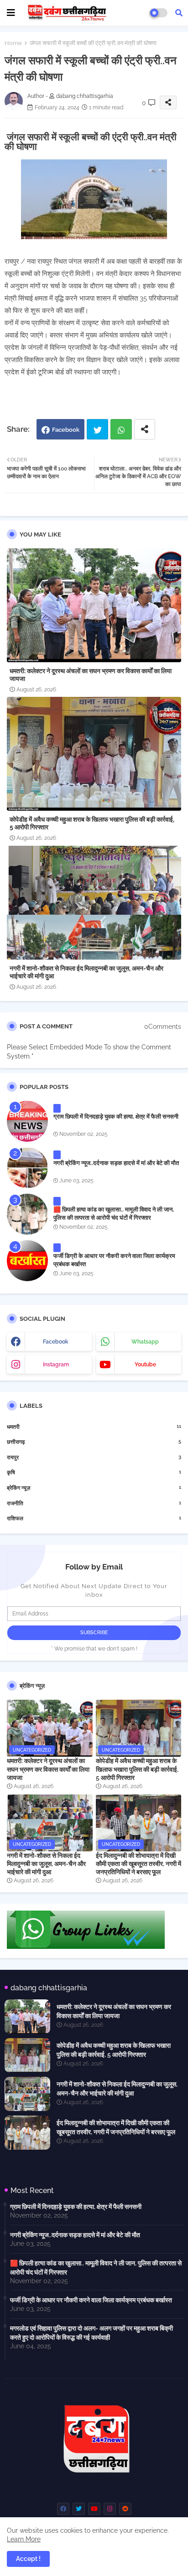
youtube (145, 1365)
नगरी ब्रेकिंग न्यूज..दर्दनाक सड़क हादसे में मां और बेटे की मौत (116, 1163)
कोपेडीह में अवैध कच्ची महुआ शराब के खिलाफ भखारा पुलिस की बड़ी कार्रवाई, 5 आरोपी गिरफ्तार (92, 823)
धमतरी (94, 1427)
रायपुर (94, 1457)
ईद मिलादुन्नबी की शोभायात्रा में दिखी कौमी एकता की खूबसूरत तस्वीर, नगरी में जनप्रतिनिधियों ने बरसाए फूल (138, 1864)
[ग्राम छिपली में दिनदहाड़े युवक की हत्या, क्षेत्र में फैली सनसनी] (27, 1121)
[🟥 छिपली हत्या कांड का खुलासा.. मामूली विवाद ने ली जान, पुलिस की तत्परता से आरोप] (27, 1214)
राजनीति (94, 1503)
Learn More (24, 2539)
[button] (179, 13)
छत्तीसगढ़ (94, 1442)
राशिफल (94, 1518)
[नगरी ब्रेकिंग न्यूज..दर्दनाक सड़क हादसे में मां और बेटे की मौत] (27, 1168)
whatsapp (145, 1342)
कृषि (94, 1472)
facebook (56, 1342)
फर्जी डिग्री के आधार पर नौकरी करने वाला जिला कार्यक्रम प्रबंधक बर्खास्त (114, 1260)
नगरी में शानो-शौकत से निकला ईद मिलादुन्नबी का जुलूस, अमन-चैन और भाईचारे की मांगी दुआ (86, 972)
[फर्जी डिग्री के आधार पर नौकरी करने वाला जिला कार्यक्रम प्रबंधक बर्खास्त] (27, 1261)
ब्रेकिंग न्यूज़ (94, 1488)
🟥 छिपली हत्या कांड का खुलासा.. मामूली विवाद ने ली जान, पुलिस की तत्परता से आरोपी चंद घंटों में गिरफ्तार (114, 1214)
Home (13, 43)
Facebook (66, 430)
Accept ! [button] (28, 2559)
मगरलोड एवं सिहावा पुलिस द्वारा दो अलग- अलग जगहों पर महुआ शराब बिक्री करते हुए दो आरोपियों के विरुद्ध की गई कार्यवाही (91, 2333)
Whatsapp (121, 429)
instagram (56, 1365)
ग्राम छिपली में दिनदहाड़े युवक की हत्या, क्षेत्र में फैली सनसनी (116, 1117)
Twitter (97, 429)
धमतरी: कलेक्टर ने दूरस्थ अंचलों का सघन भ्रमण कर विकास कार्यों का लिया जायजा (91, 675)
